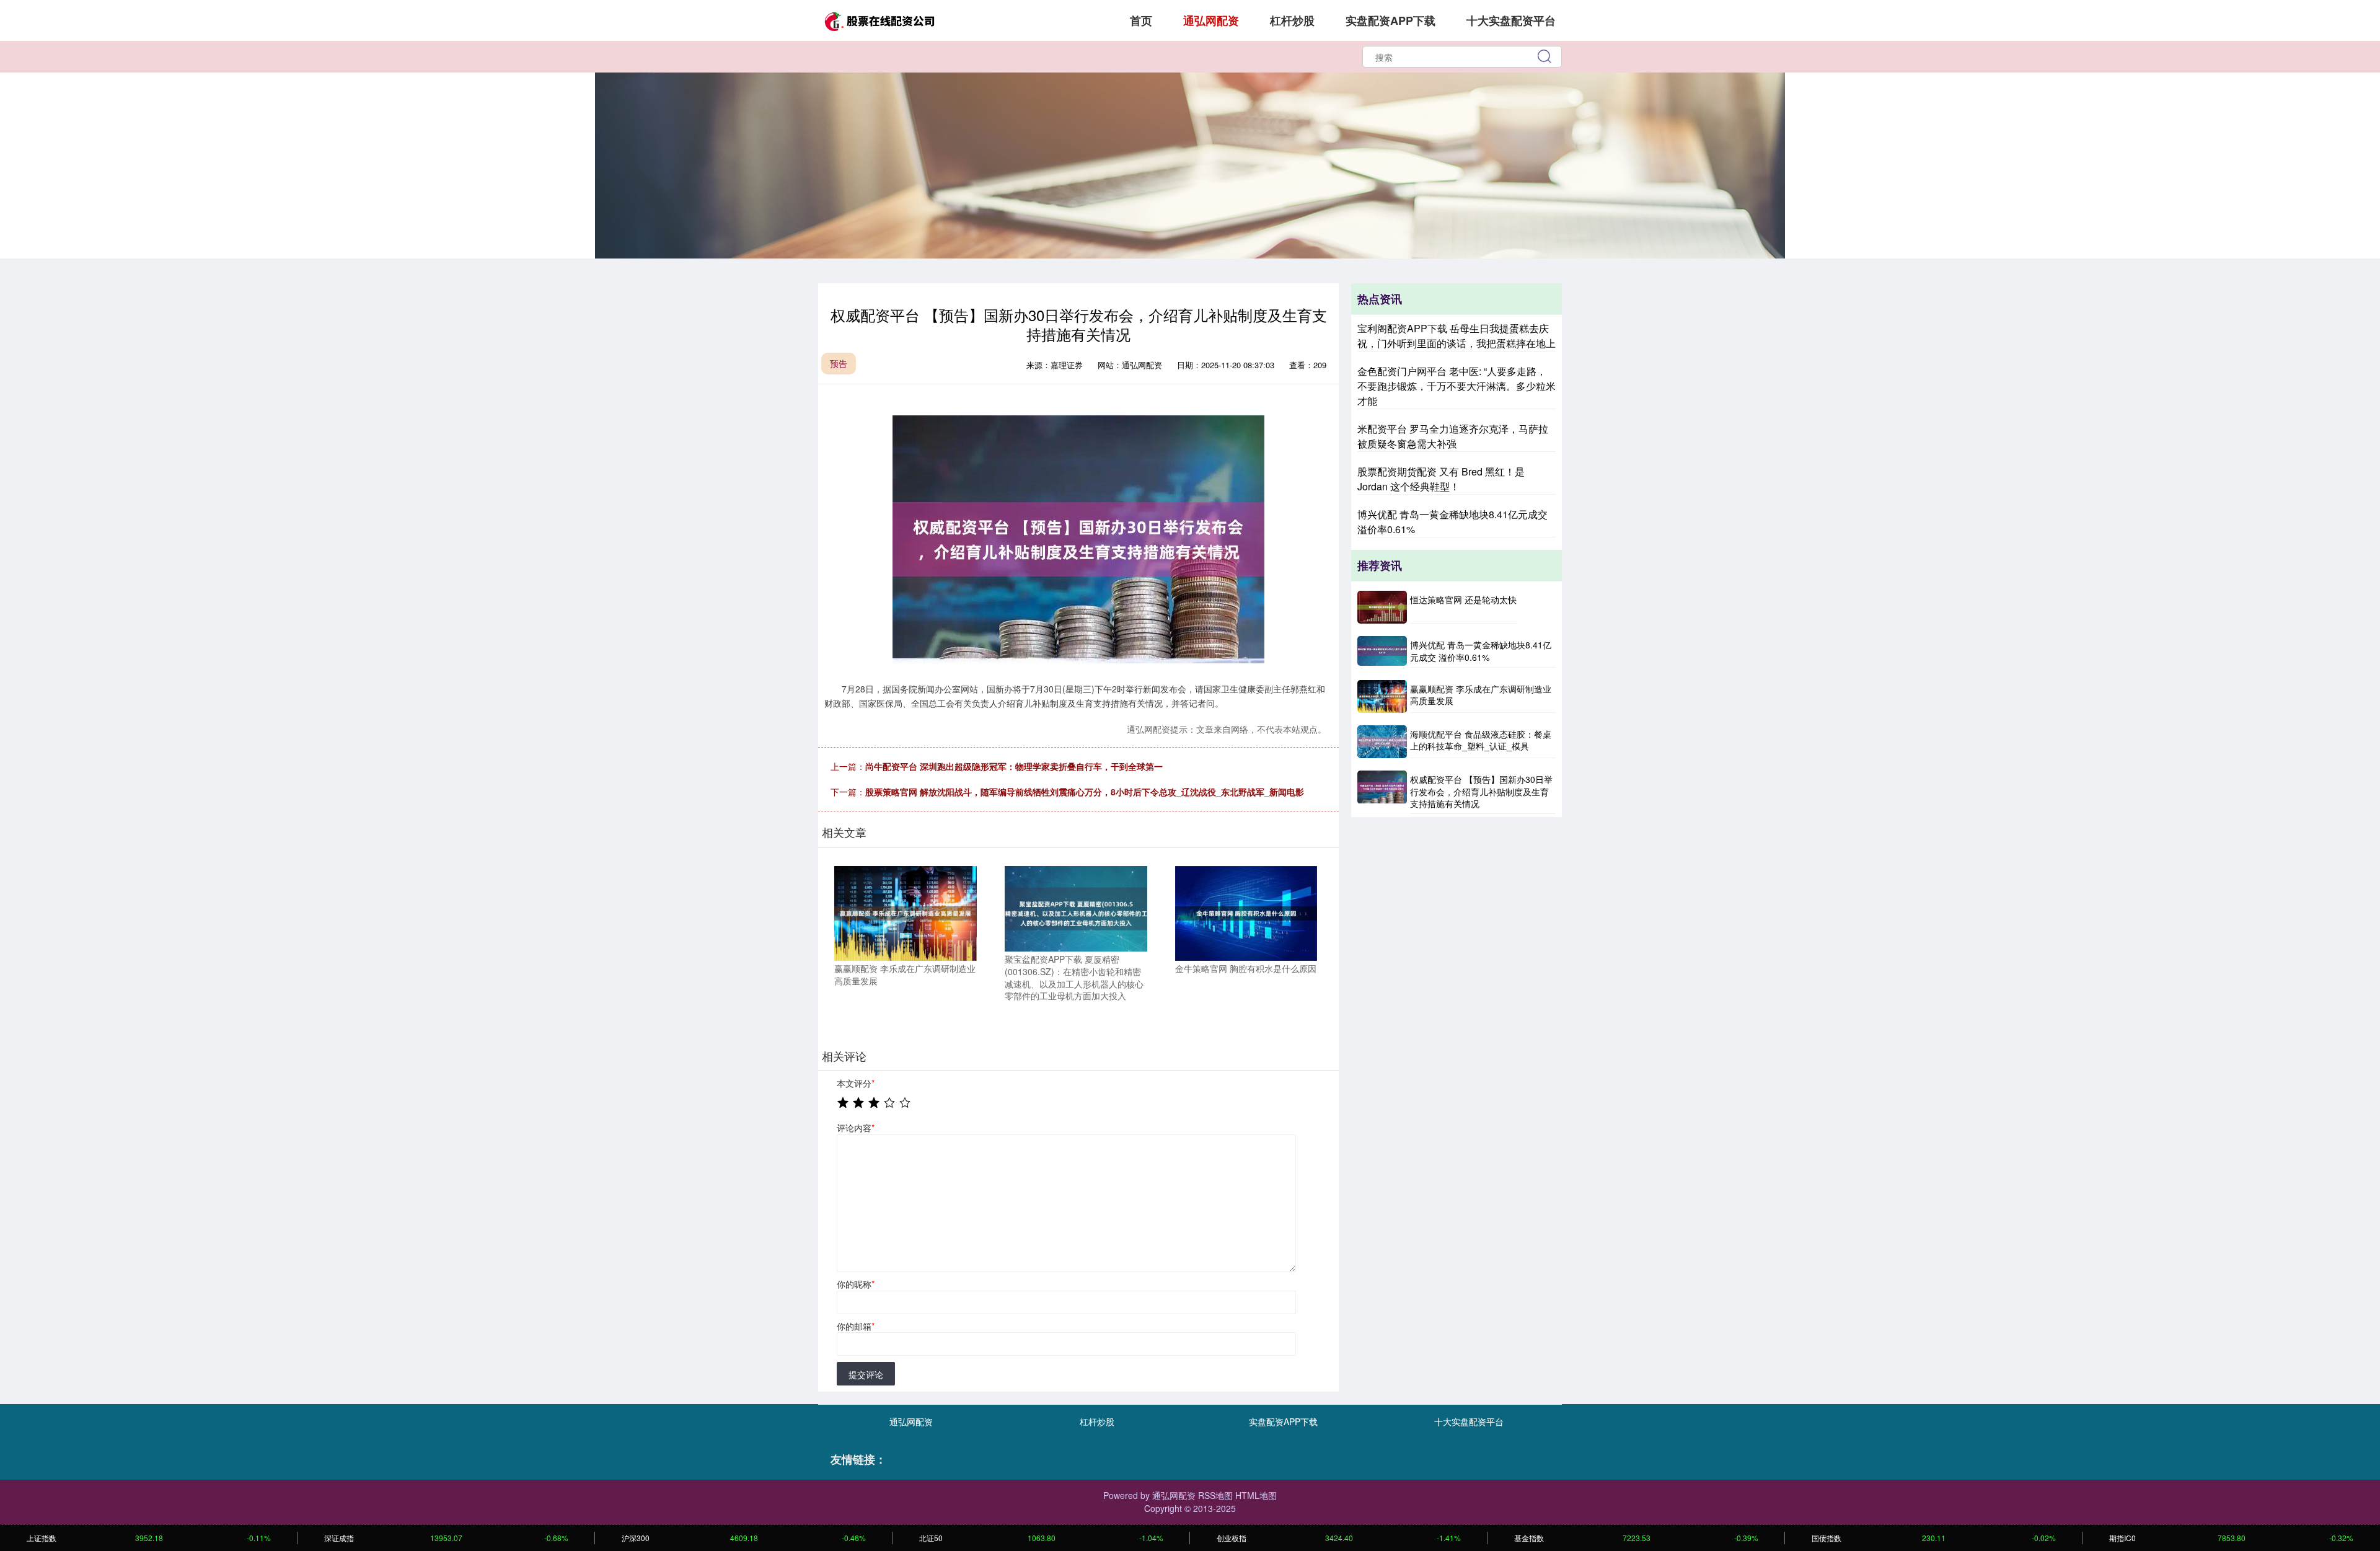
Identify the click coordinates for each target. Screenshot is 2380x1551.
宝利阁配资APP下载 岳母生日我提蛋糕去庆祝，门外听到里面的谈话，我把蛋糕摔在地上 (1457, 336)
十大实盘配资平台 (1511, 20)
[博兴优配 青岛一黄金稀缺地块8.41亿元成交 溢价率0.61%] (1382, 652)
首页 (1141, 20)
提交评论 (866, 1374)
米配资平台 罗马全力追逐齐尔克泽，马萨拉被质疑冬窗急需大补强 (1453, 436)
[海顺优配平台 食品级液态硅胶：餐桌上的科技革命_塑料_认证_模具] (1382, 742)
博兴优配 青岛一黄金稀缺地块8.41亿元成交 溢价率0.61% (1481, 651)
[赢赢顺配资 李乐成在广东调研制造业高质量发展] (906, 912)
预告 (839, 363)
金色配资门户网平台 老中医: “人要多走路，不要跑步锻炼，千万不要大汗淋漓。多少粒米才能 (1457, 386)
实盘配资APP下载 (1391, 20)
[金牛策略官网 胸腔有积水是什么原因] (1246, 912)
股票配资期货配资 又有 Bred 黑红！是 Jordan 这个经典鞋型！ (1441, 479)
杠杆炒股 (1292, 20)
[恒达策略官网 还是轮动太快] (1382, 607)
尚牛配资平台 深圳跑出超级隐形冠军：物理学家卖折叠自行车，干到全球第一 (1014, 766)
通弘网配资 (1211, 20)
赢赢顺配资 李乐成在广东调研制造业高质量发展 (1481, 695)
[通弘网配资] (879, 19)
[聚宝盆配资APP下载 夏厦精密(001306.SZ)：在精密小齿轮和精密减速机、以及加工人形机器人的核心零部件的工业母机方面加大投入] (1076, 908)
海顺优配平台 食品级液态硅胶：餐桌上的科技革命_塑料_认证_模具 (1481, 740)
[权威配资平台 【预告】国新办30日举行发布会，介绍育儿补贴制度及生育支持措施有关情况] (1382, 792)
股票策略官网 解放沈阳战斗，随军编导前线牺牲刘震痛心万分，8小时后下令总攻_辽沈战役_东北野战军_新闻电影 (1085, 792)
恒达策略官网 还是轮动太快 (1463, 599)
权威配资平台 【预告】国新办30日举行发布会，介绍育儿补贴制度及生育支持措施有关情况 (1481, 791)
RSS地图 (1215, 1495)
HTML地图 (1256, 1495)
